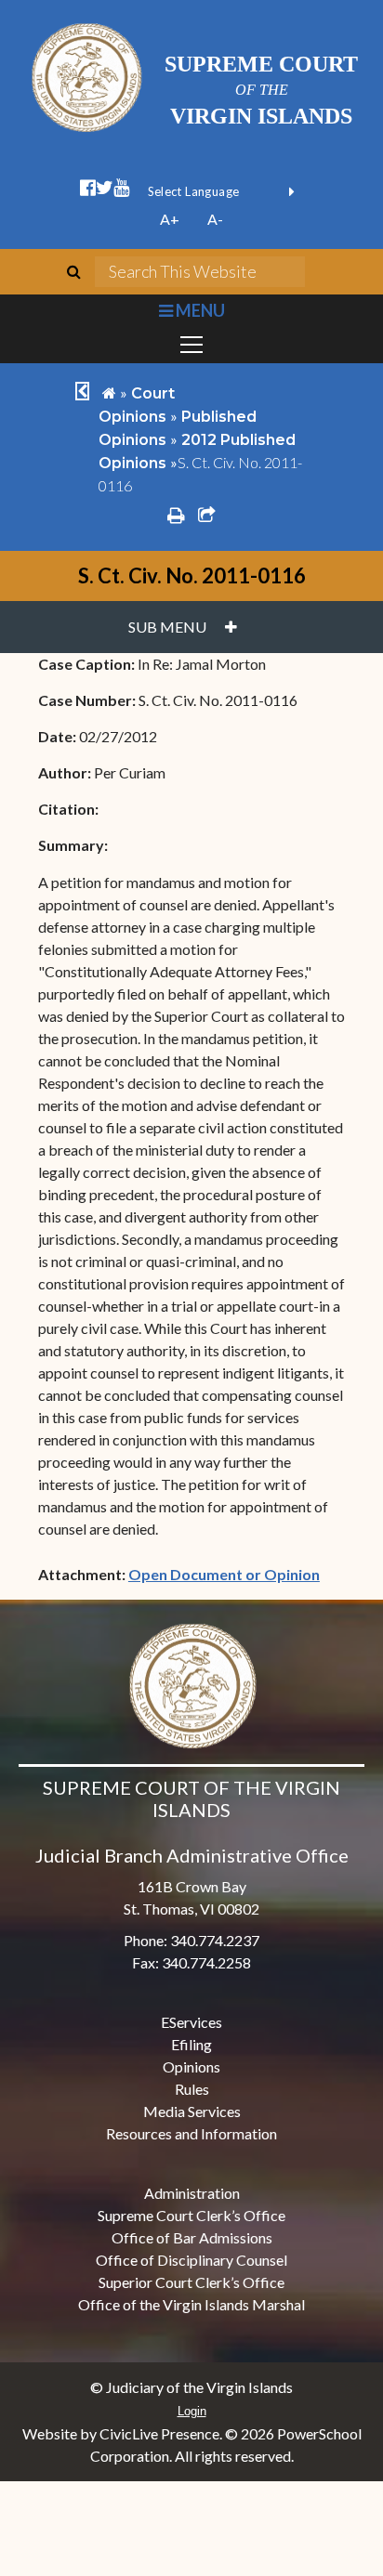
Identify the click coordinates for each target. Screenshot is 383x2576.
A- (215, 219)
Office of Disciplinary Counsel (191, 2260)
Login (192, 2411)
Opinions (191, 2066)
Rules (192, 2089)
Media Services (192, 2111)
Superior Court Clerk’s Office (191, 2282)
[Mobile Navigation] (191, 345)
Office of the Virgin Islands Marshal (191, 2304)
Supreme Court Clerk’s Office (191, 2215)
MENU (198, 310)
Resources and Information (191, 2133)
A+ (170, 219)
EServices (191, 2022)
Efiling (191, 2044)
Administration (192, 2193)
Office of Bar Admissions (192, 2237)
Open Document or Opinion (224, 1574)
